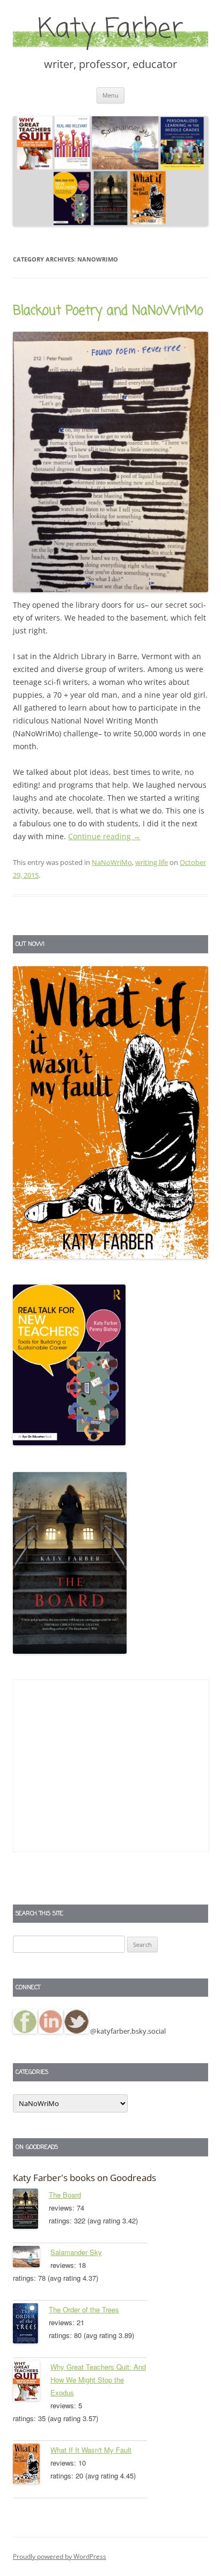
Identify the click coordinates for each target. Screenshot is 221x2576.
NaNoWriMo (112, 862)
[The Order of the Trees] (31, 2325)
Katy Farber (110, 30)
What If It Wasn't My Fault (91, 2450)
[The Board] (31, 2211)
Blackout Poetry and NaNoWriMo (108, 311)
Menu (110, 95)
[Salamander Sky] (32, 2258)
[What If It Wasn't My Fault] (32, 2466)
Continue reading (104, 836)
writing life (152, 862)
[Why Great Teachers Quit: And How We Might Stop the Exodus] (32, 2383)
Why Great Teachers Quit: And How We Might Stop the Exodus (98, 2380)
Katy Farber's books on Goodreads (84, 2178)
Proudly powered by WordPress (60, 2556)
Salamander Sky (76, 2252)
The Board (65, 2195)
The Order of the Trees (84, 2309)
